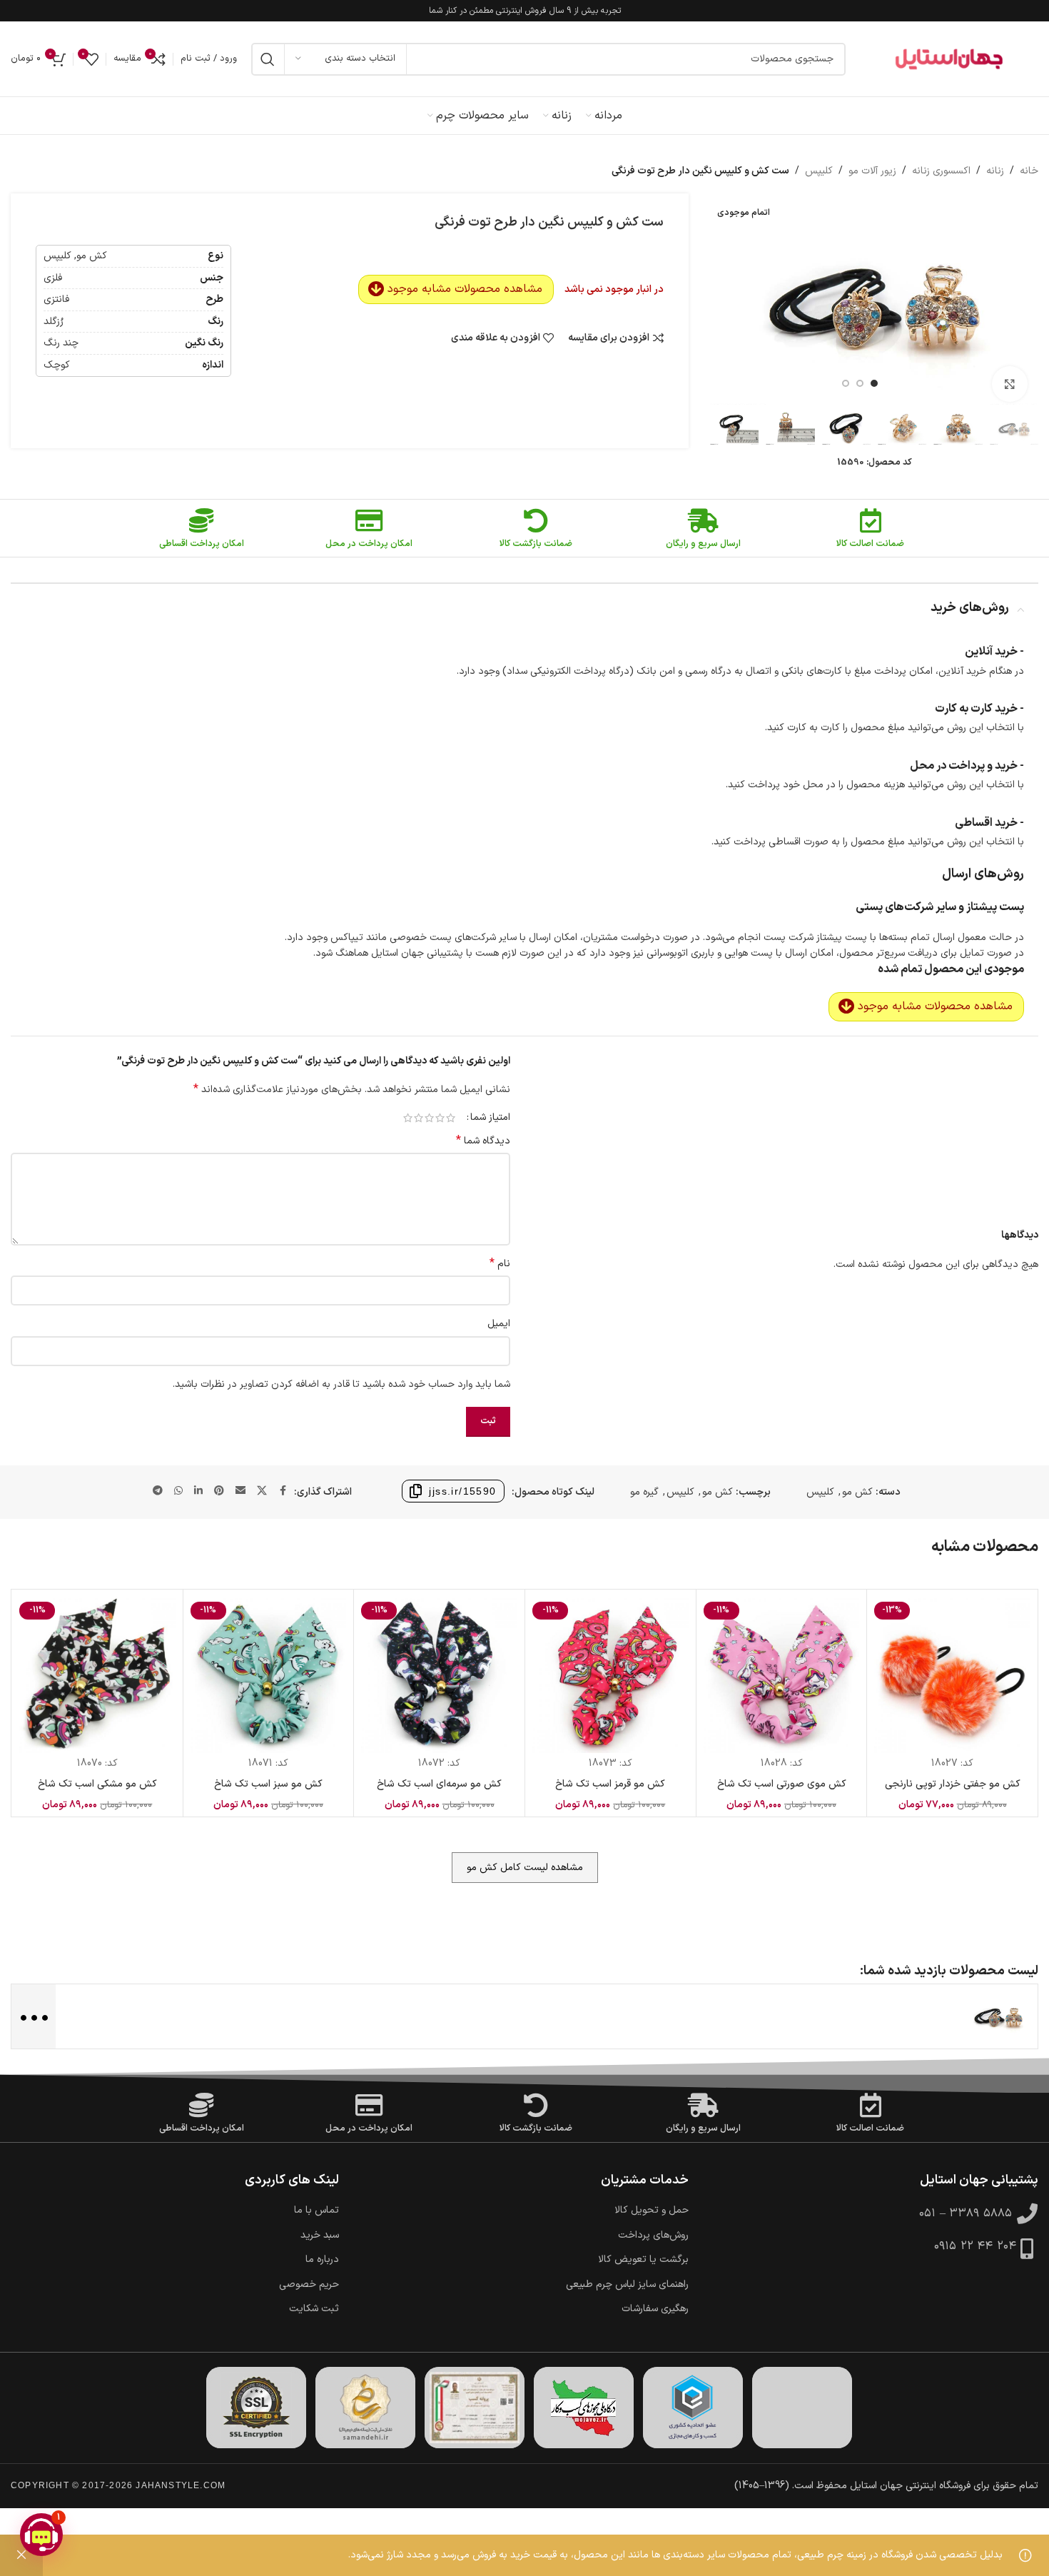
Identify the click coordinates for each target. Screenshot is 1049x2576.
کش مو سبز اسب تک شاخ (268, 1784)
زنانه (995, 171)
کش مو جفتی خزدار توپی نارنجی (953, 1784)
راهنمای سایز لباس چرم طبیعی (627, 2285)
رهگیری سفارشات (655, 2309)
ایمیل (499, 1324)
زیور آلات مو (872, 171)
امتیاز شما (490, 1118)
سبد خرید (320, 2236)
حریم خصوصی (309, 2285)
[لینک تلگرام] (158, 1491)
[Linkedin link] (198, 1491)
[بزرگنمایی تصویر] (1010, 384)
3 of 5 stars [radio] (429, 1118)
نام (500, 1264)
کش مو (857, 1492)
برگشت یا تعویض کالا (643, 2260)
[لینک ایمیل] (240, 1491)
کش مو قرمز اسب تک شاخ (610, 1784)
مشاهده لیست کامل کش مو (525, 1868)
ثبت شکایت (314, 2309)
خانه (1029, 171)
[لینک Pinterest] (219, 1491)
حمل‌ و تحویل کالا (652, 2211)
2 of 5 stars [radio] (440, 1118)
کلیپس (819, 171)
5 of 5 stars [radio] (408, 1118)
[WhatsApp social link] (178, 1491)
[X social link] (262, 1491)
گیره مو (644, 1492)
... (32, 2015)
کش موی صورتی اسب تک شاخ (782, 1784)
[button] (41, 2535)
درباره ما (322, 2260)
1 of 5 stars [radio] (451, 1118)
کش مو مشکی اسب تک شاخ (97, 1784)
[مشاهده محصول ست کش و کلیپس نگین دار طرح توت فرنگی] (998, 2016)
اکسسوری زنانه (941, 171)
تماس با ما (316, 2211)
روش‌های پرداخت (653, 2236)
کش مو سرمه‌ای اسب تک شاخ (439, 1784)
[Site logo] (949, 59)
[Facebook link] (283, 1491)
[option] (874, 383)
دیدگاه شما (483, 1141)
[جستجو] (268, 59)
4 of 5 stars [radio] (419, 1118)
